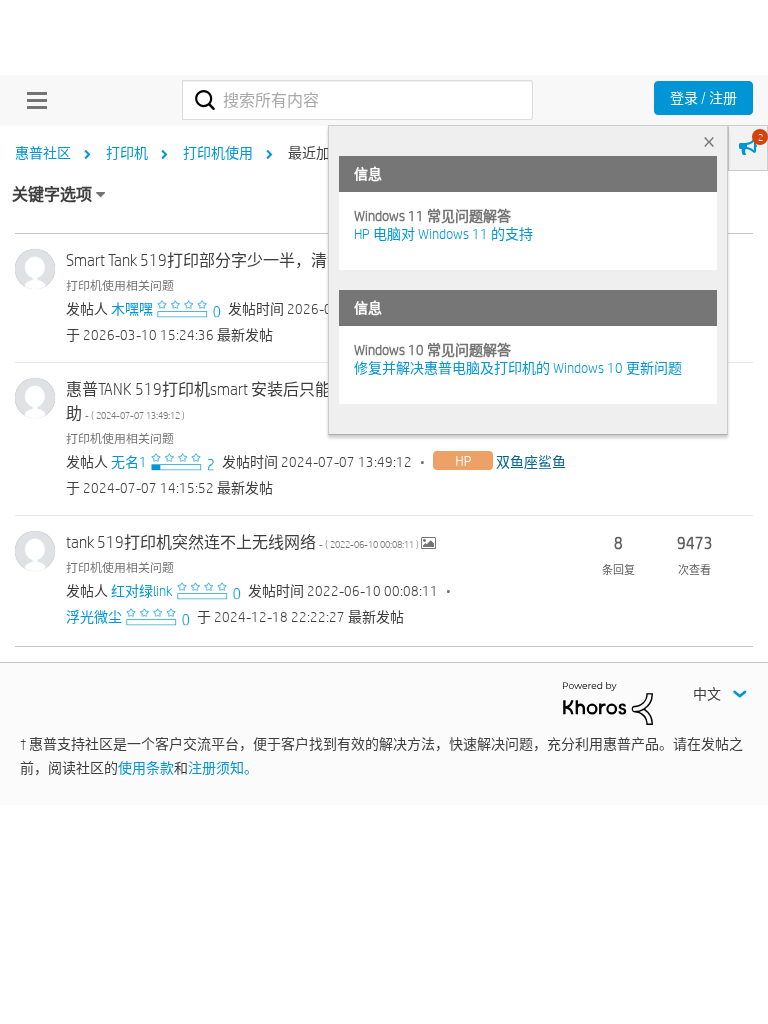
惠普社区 (43, 153)
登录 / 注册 (703, 98)
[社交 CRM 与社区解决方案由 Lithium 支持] (608, 702)
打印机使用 (218, 153)
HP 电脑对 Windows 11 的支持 (443, 234)
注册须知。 (223, 768)
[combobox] (357, 100)
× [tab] (709, 141)
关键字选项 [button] (52, 194)
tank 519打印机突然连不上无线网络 (243, 542)
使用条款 (146, 768)
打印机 (127, 153)
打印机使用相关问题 (120, 285)
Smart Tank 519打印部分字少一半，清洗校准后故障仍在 (313, 260)
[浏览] (32, 100)
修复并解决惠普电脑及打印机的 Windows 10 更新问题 (518, 368)
